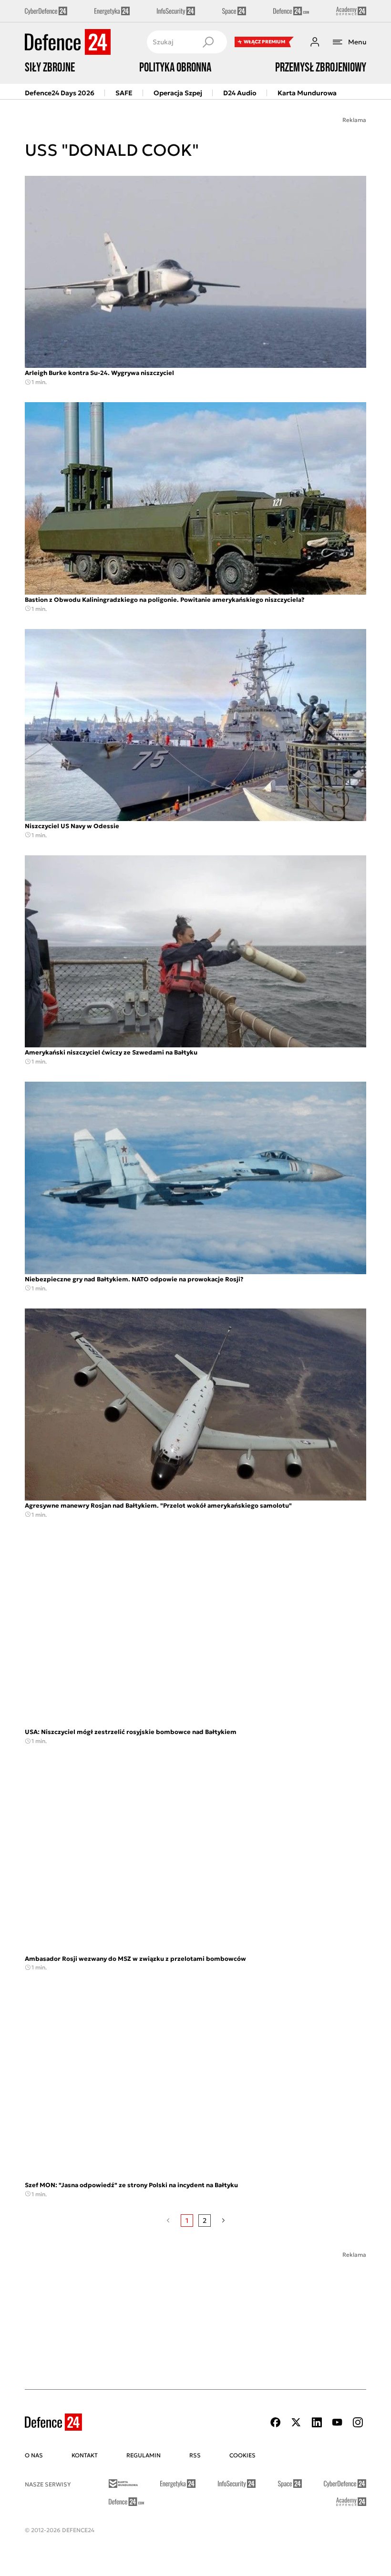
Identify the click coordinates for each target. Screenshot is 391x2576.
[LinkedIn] (317, 2422)
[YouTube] (337, 2422)
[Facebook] (276, 2422)
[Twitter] (296, 2422)
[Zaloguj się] (315, 42)
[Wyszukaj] (208, 42)
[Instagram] (358, 2422)
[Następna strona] (223, 2221)
